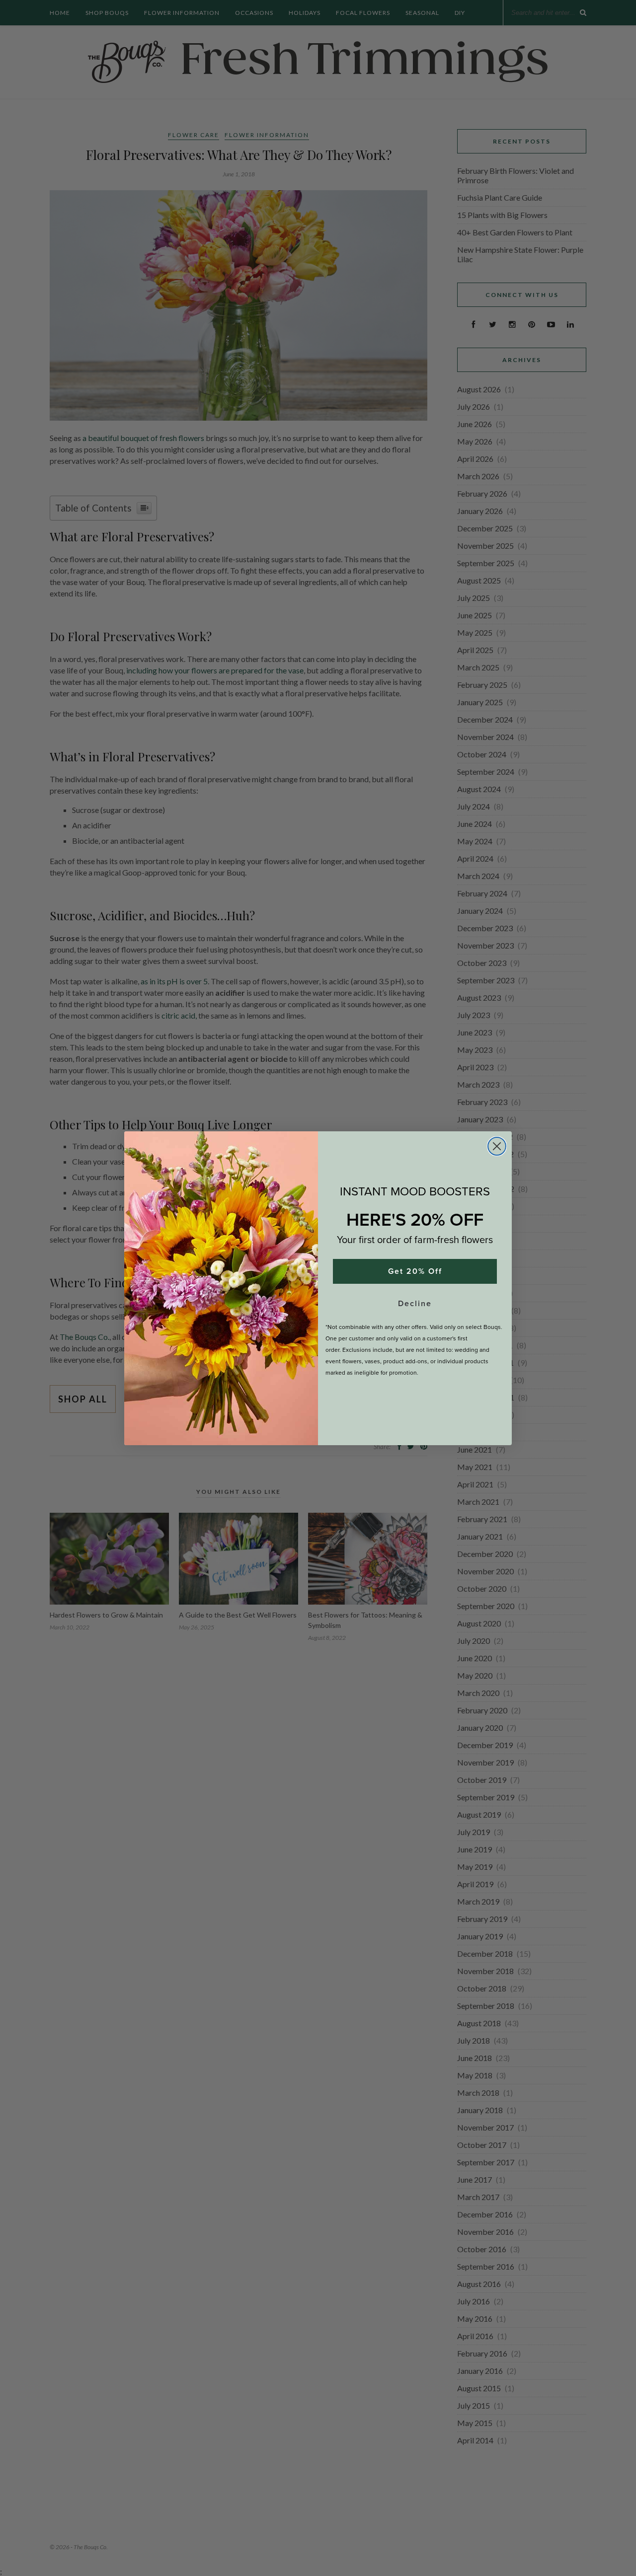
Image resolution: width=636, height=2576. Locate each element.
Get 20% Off (415, 1271)
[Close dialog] (497, 1146)
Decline (415, 1303)
